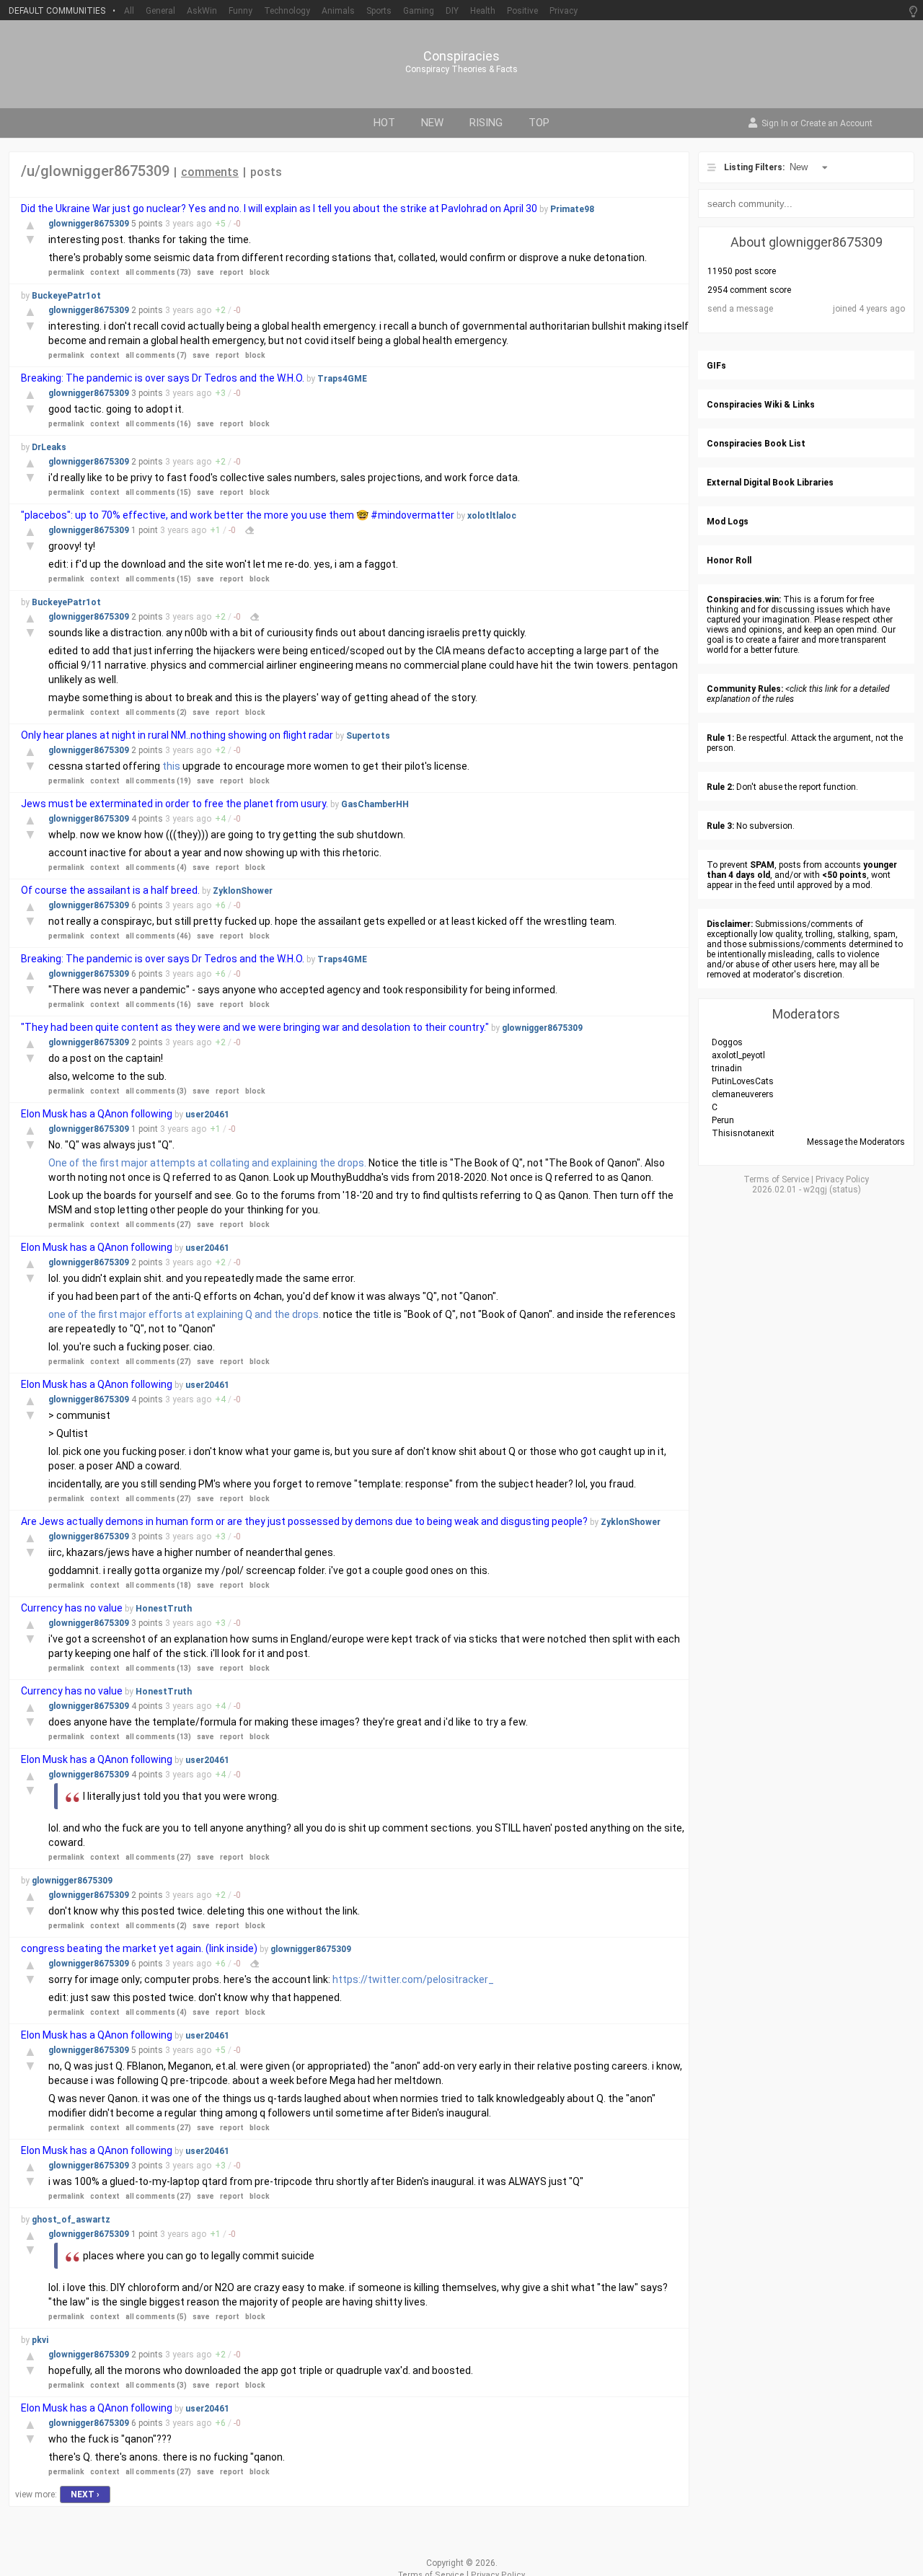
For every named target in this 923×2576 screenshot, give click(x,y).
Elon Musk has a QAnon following (97, 1114)
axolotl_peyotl (738, 1055)
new (432, 123)
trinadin (727, 1068)
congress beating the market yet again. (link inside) (139, 1948)
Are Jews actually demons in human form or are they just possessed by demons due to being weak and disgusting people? (305, 1521)
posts (266, 172)
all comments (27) (158, 1225)
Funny (240, 11)
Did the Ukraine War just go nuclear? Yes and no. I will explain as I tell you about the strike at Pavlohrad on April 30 (279, 208)
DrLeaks (49, 447)
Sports (379, 11)
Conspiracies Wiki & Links (761, 405)
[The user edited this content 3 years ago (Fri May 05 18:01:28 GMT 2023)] (255, 617)
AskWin (202, 11)
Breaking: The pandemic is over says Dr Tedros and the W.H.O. (163, 378)
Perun (723, 1120)
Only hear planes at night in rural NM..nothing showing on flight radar (177, 735)
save (206, 272)
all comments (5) (156, 2317)
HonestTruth (164, 1609)
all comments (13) (158, 1668)
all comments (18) (158, 1585)
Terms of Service (776, 1179)
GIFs (716, 366)
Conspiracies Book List (756, 444)
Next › (85, 2494)
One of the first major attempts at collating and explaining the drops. (207, 1163)
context (105, 272)
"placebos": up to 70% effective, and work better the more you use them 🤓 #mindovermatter (239, 515)
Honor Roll (729, 561)
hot (384, 123)
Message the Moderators (856, 1142)
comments (210, 172)
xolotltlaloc (492, 516)
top (539, 123)
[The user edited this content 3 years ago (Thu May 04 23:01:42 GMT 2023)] (255, 1964)
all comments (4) (156, 867)
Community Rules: (745, 689)
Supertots (368, 736)
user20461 (207, 1115)
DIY (452, 11)
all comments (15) (158, 492)
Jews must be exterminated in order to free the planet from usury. (176, 804)
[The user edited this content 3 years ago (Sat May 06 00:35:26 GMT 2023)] (249, 530)
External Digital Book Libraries (770, 483)
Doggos (727, 1042)
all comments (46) (158, 936)
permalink (66, 272)
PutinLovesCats (743, 1081)
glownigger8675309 (90, 224)
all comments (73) (158, 272)
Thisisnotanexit (743, 1133)
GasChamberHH (375, 804)
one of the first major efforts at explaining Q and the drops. (185, 1314)
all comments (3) (156, 1091)
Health (483, 11)
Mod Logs (728, 522)
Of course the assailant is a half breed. (111, 890)
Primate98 (572, 209)
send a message (740, 309)
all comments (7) (156, 355)
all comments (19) (158, 781)
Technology (287, 11)
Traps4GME (342, 379)
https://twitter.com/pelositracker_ (413, 1979)
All (129, 11)
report (232, 272)
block (260, 272)
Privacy (564, 11)
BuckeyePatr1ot (66, 296)
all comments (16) (158, 424)
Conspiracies (461, 56)
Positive (522, 11)
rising (486, 123)
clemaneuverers (743, 1094)
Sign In (775, 124)
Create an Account (836, 124)
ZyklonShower (243, 891)
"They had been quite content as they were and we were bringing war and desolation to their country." (255, 1027)
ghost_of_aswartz (71, 2220)
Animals (338, 11)
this (171, 766)
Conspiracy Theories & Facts (461, 69)
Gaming (419, 11)
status (845, 1190)
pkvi (40, 2340)
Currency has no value (72, 1608)
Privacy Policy (842, 1179)
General (160, 11)
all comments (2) (156, 712)
